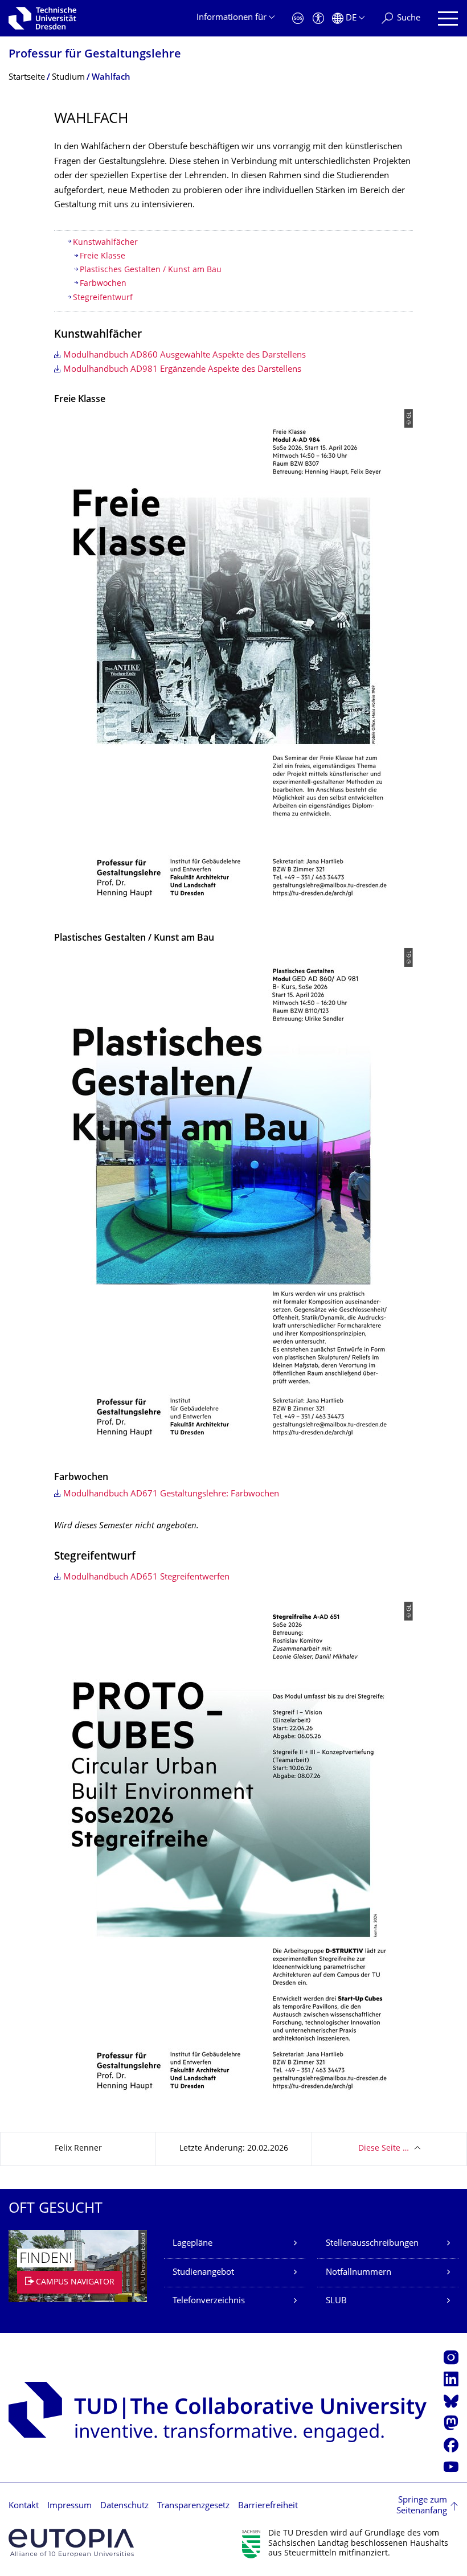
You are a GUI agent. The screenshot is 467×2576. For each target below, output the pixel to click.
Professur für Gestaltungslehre (95, 55)
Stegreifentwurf (103, 298)
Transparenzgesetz (193, 2506)
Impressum (69, 2506)
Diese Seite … (384, 2149)
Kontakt (24, 2506)
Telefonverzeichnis (209, 2301)
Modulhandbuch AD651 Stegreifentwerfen (146, 1578)
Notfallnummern (359, 2273)
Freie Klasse (103, 257)
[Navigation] (448, 19)
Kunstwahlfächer (105, 243)
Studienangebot (203, 2273)
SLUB (336, 2301)
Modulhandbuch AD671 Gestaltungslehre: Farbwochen (171, 1494)
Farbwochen (103, 284)
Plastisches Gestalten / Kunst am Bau (152, 270)
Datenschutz (124, 2506)
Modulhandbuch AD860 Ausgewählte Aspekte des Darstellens (185, 356)
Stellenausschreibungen (372, 2244)
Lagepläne (192, 2244)
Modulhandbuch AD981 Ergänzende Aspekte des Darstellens (182, 370)
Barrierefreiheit (268, 2506)
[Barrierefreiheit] (318, 19)
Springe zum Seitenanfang (422, 2506)
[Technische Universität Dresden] (42, 18)
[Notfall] (298, 19)
